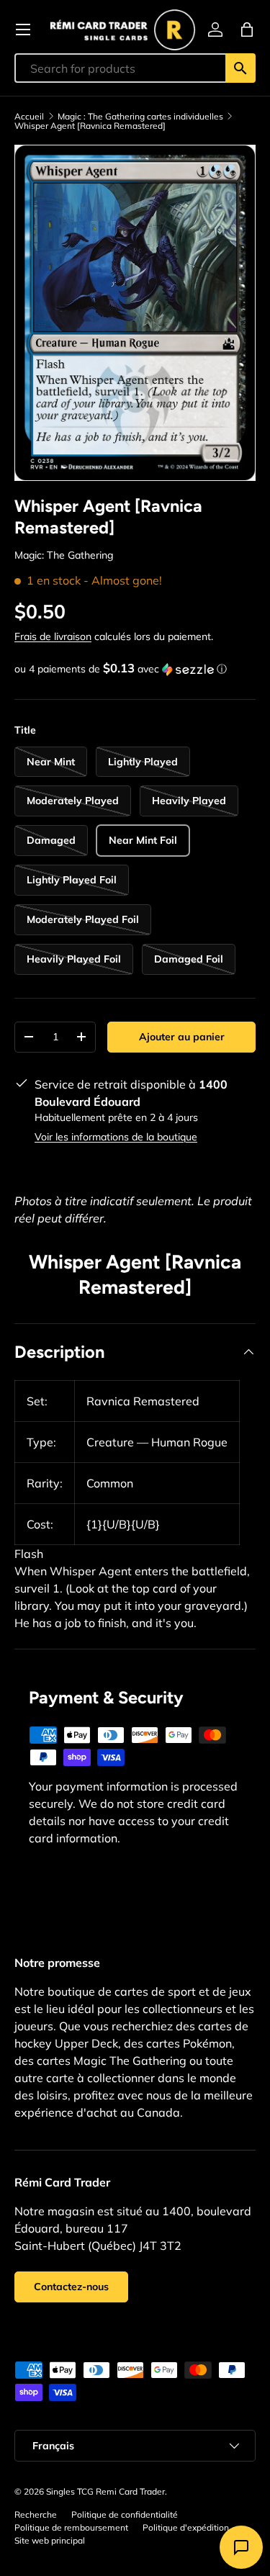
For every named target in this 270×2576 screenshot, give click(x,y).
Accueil (29, 117)
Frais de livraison (53, 636)
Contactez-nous (71, 2287)
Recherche (36, 2514)
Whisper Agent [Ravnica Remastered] (90, 126)
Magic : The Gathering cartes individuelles (140, 117)
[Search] (240, 68)
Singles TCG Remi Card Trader (105, 2491)
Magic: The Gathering (64, 555)
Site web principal (50, 2540)
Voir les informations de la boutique (116, 1137)
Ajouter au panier (182, 1037)
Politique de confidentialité (125, 2514)
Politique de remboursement (71, 2527)
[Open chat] (241, 2547)
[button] (247, 30)
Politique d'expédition (186, 2527)
